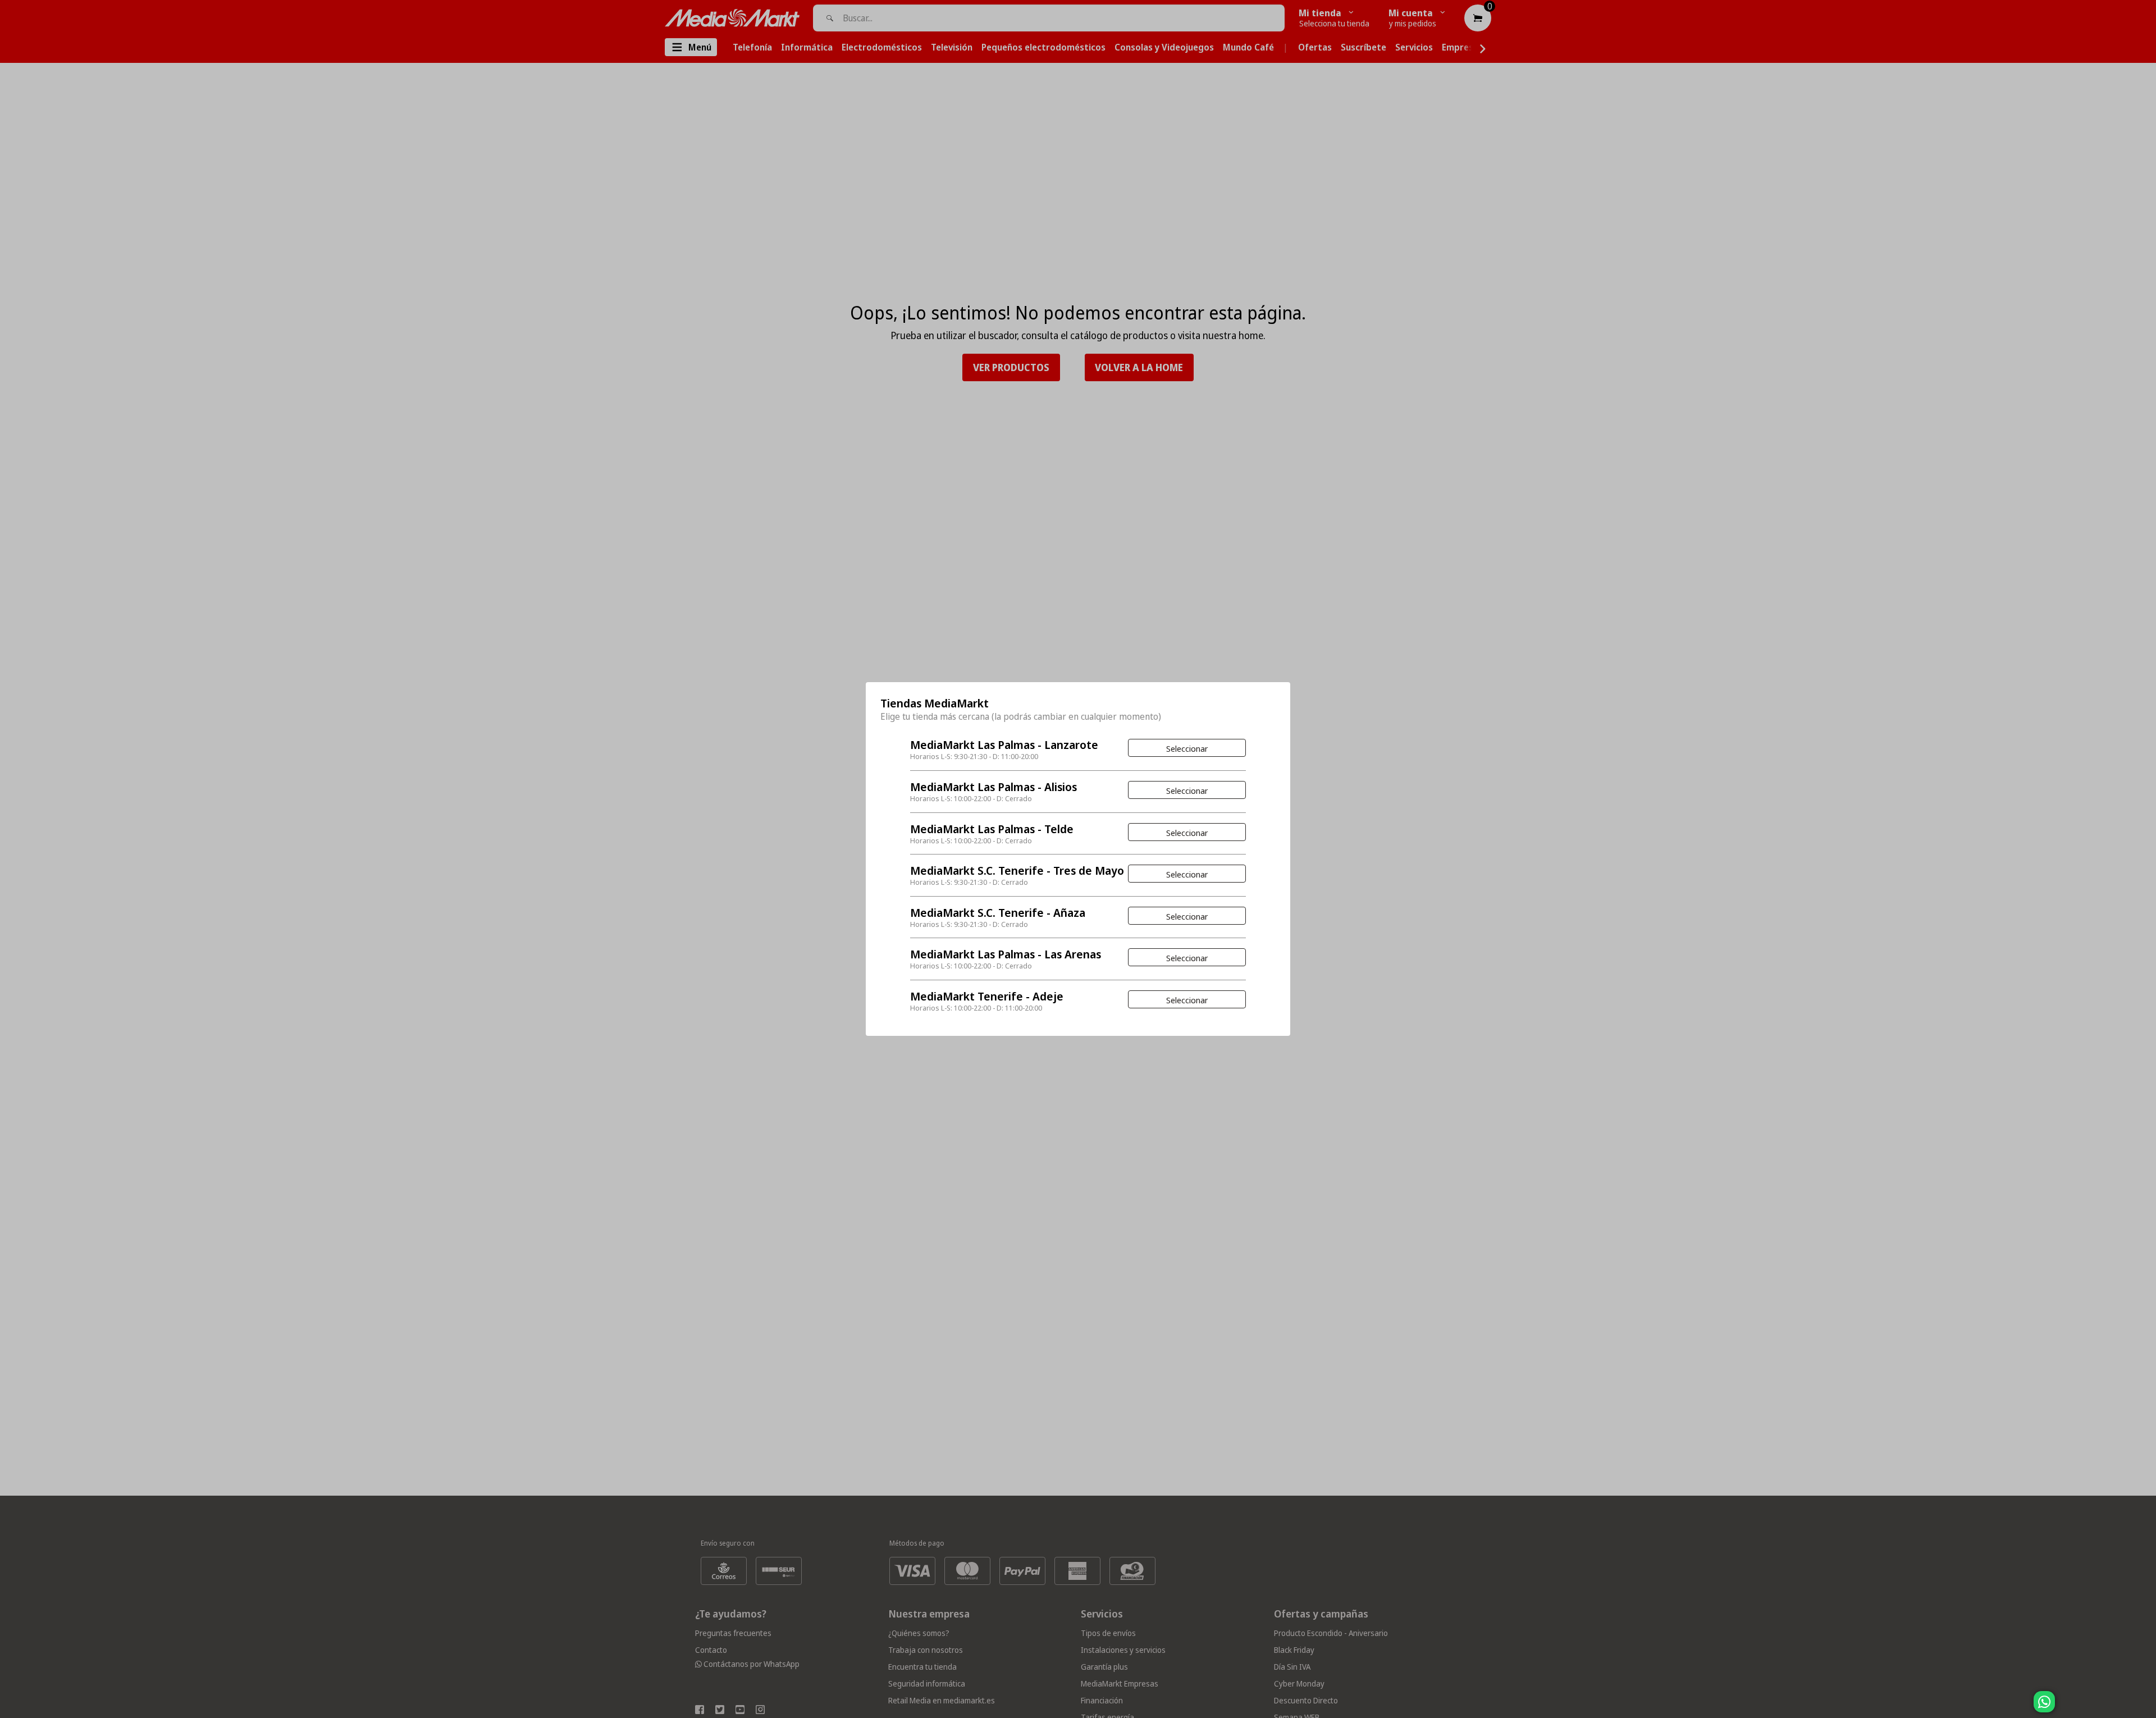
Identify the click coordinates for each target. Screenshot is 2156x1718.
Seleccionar (1187, 748)
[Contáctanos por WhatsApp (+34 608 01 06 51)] (2145, 1707)
